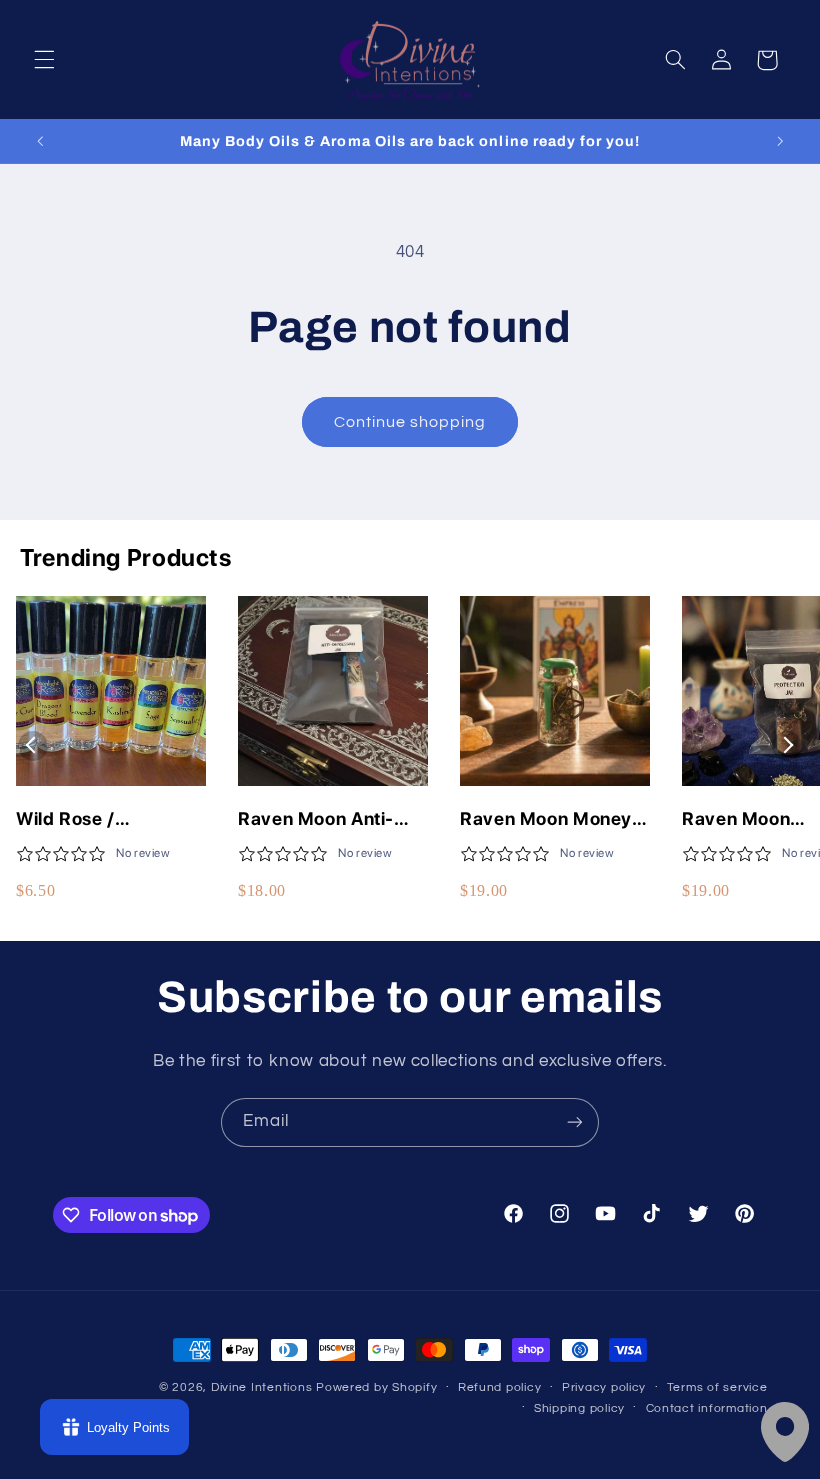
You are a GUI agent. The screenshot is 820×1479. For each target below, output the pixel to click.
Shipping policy (579, 1408)
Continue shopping (410, 422)
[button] (44, 60)
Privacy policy (604, 1387)
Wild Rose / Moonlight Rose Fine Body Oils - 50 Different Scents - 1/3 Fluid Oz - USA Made (110, 819)
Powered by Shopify (376, 1387)
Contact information (707, 1408)
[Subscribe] (575, 1122)
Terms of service (717, 1387)
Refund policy (500, 1387)
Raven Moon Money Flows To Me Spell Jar (554, 819)
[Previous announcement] (40, 141)
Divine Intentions (262, 1387)
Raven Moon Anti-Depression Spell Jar (328, 819)
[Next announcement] (780, 141)
